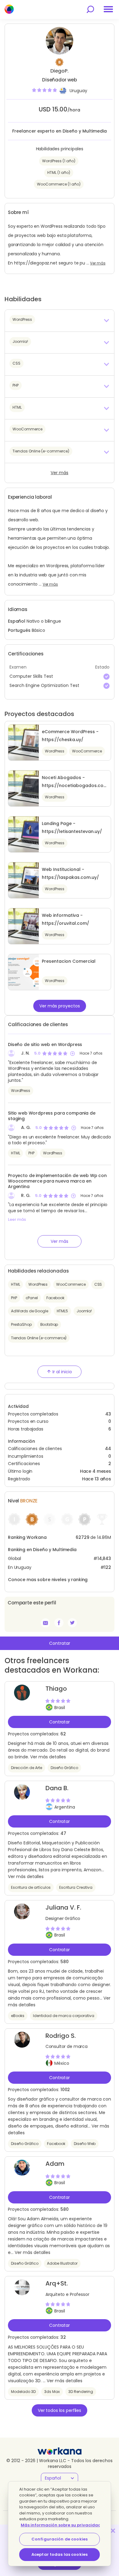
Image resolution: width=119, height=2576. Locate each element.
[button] (60, 321)
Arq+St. (57, 2283)
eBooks (18, 2016)
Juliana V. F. (63, 1907)
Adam (55, 2164)
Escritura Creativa (76, 1887)
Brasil (60, 1708)
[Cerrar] (113, 2531)
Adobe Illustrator (62, 2263)
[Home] (9, 9)
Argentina (65, 1807)
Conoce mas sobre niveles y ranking (48, 1580)
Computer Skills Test (31, 676)
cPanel (32, 1298)
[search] (90, 9)
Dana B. (57, 1788)
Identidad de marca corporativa (64, 2016)
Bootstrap (49, 1324)
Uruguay (78, 91)
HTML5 (62, 1311)
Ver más (98, 263)
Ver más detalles (48, 1757)
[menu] (108, 9)
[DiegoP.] (59, 1623)
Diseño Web (85, 2144)
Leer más (17, 1220)
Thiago (56, 1689)
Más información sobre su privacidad (61, 2525)
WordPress (21, 1091)
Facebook (55, 1298)
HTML (15, 1153)
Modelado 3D (23, 2392)
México (62, 2063)
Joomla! (84, 1311)
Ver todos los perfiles (60, 2410)
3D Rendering (81, 2392)
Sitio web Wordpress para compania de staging (52, 1116)
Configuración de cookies (60, 2539)
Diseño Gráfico (64, 1768)
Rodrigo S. (61, 2036)
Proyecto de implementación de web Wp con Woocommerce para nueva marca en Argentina (57, 1181)
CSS (98, 1284)
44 (108, 1449)
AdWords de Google (30, 1311)
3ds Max (52, 2392)
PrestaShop (21, 1324)
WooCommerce (71, 1284)
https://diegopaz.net (36, 263)
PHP (31, 1153)
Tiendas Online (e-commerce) (39, 1338)
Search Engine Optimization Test (44, 685)
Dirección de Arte (27, 1768)
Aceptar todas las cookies (60, 2554)
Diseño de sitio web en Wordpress (45, 1044)
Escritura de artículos (31, 1887)
